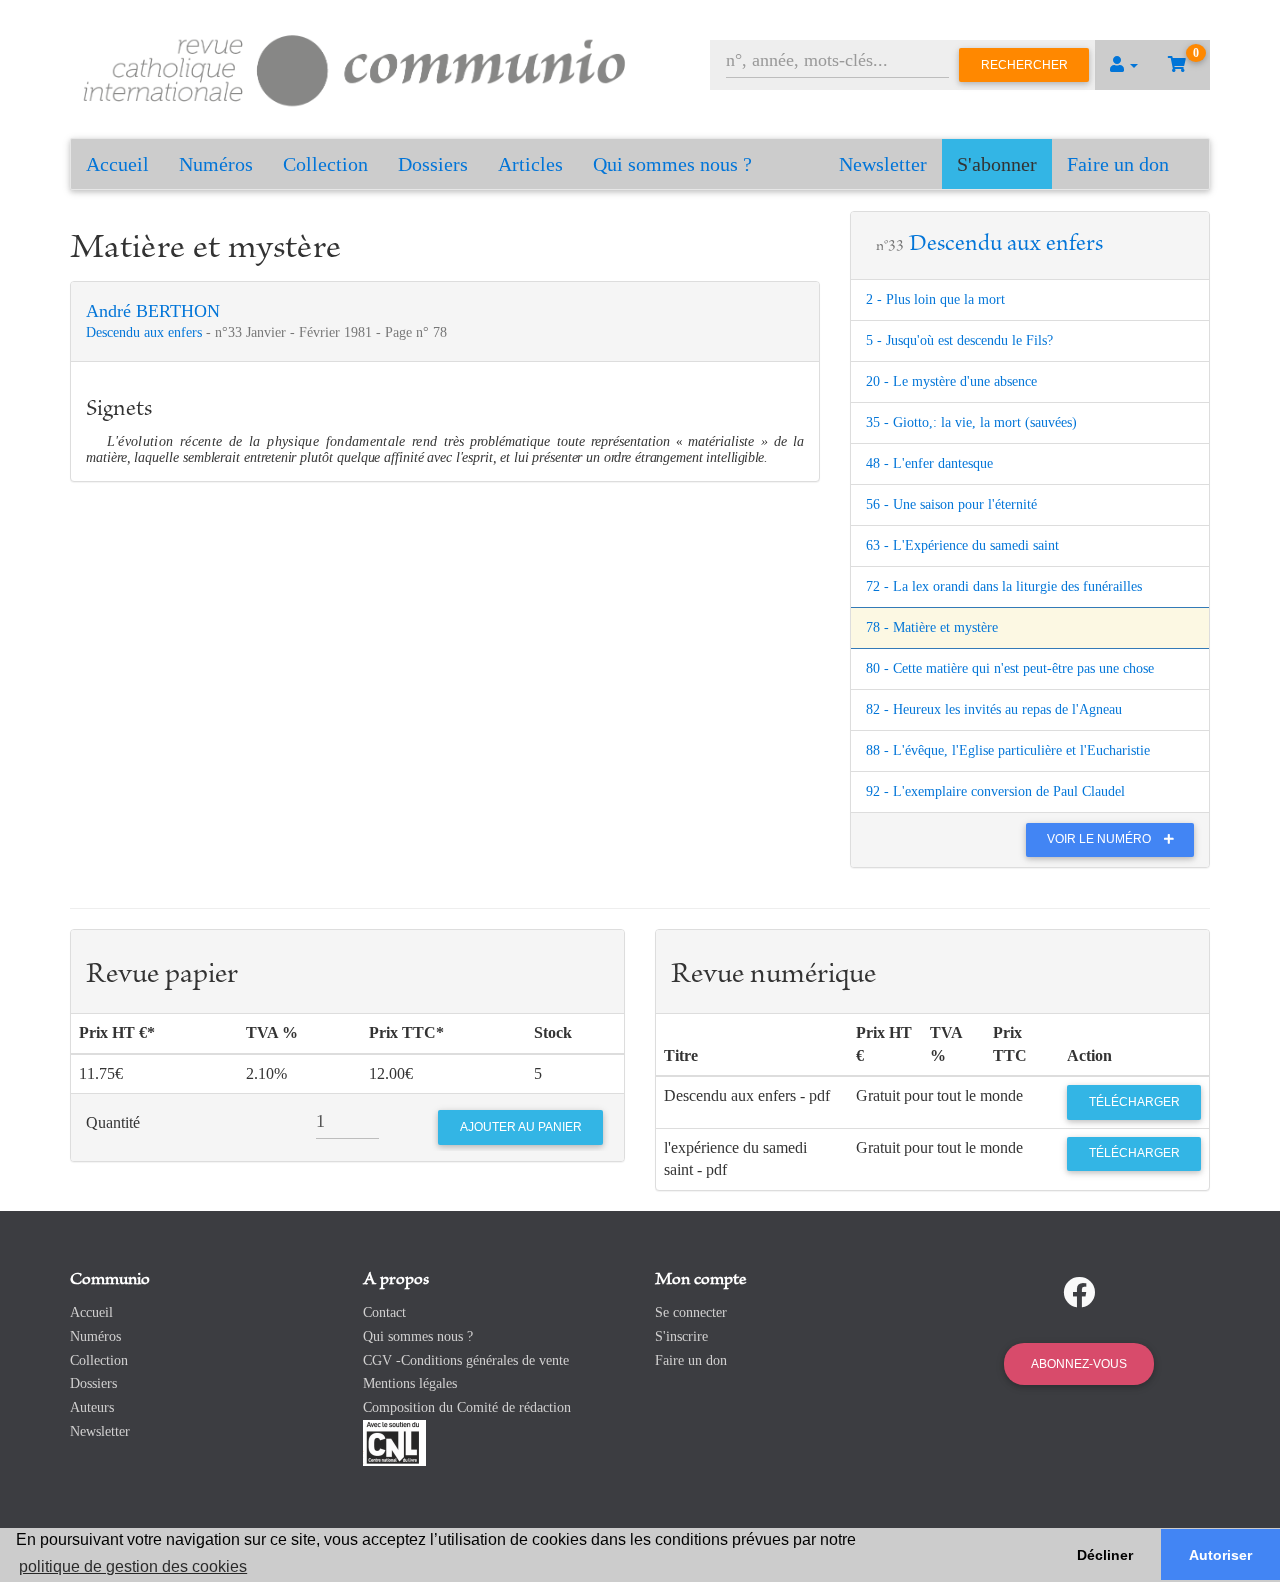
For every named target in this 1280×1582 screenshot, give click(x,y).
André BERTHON (153, 311)
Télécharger (1134, 1102)
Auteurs (92, 1407)
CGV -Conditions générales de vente (466, 1360)
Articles (530, 164)
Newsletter (883, 164)
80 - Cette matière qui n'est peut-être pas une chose (1010, 668)
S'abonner (997, 164)
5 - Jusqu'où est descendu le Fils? (959, 340)
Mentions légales (410, 1383)
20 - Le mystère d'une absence (951, 381)
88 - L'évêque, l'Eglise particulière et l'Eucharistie (1008, 750)
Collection (325, 164)
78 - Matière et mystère (932, 627)
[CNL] (394, 1441)
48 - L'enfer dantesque (929, 463)
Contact (384, 1312)
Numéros (216, 164)
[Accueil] (355, 67)
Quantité (113, 1122)
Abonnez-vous (1079, 1364)
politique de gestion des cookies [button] (133, 1566)
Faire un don (1118, 164)
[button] (1124, 65)
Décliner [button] (1105, 1555)
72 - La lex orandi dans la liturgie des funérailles (1004, 586)
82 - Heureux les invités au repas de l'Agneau (994, 709)
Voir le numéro (1100, 839)
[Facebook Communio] (1079, 1293)
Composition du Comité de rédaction (467, 1407)
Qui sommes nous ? (672, 164)
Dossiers (433, 164)
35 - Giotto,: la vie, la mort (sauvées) (971, 422)
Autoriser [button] (1220, 1555)
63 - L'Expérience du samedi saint (962, 545)
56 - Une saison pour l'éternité (951, 504)
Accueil (117, 164)
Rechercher (1024, 65)
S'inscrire (681, 1336)
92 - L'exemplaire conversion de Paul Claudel (995, 791)
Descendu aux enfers (146, 332)
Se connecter (691, 1312)
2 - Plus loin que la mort (935, 299)
